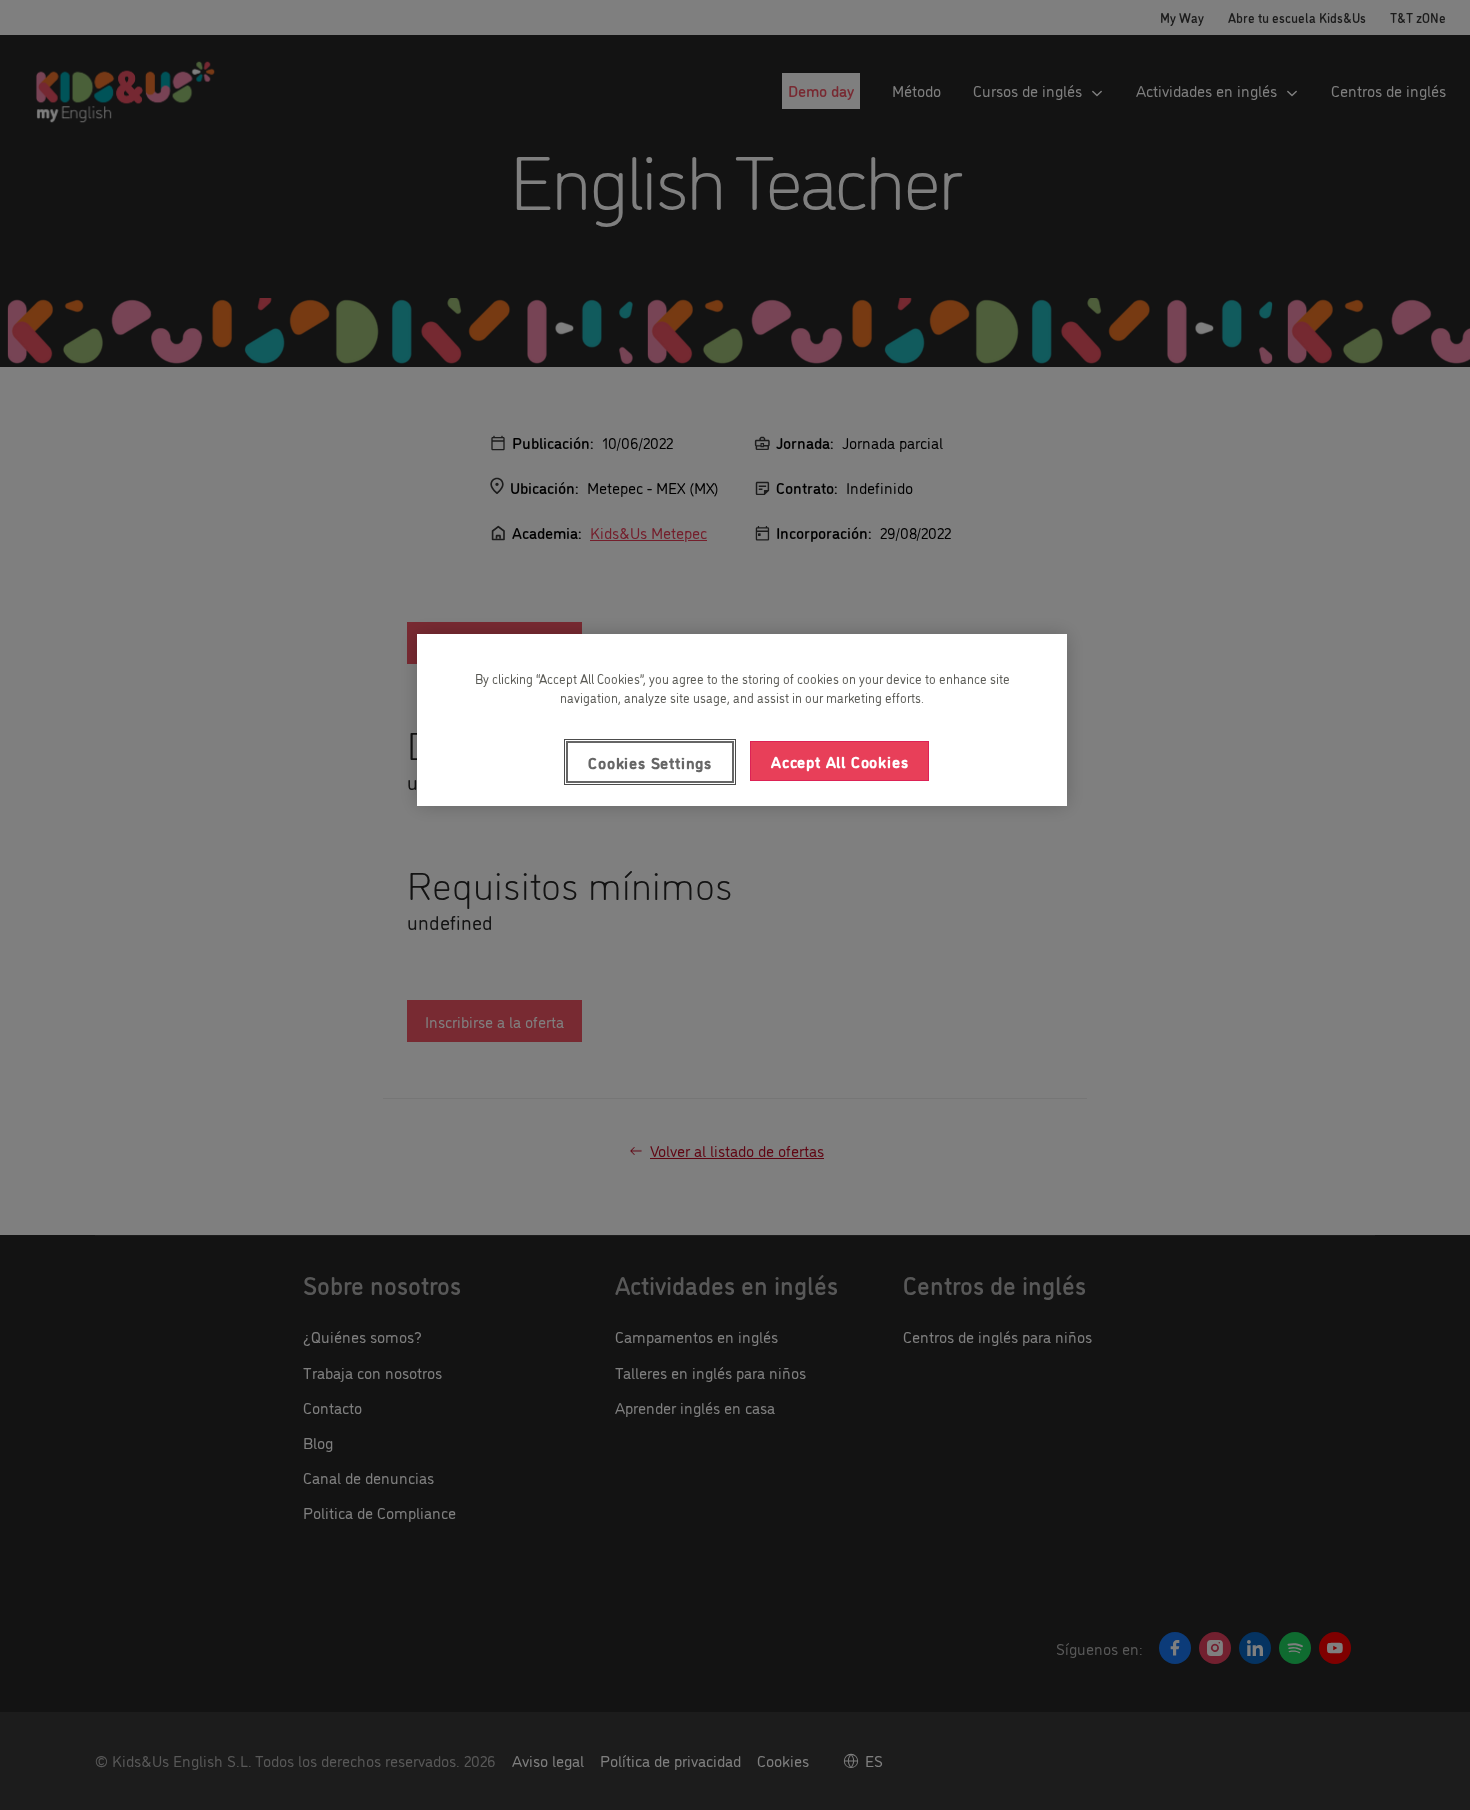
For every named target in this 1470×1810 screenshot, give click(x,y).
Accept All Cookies (839, 761)
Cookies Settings (650, 762)
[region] (742, 720)
